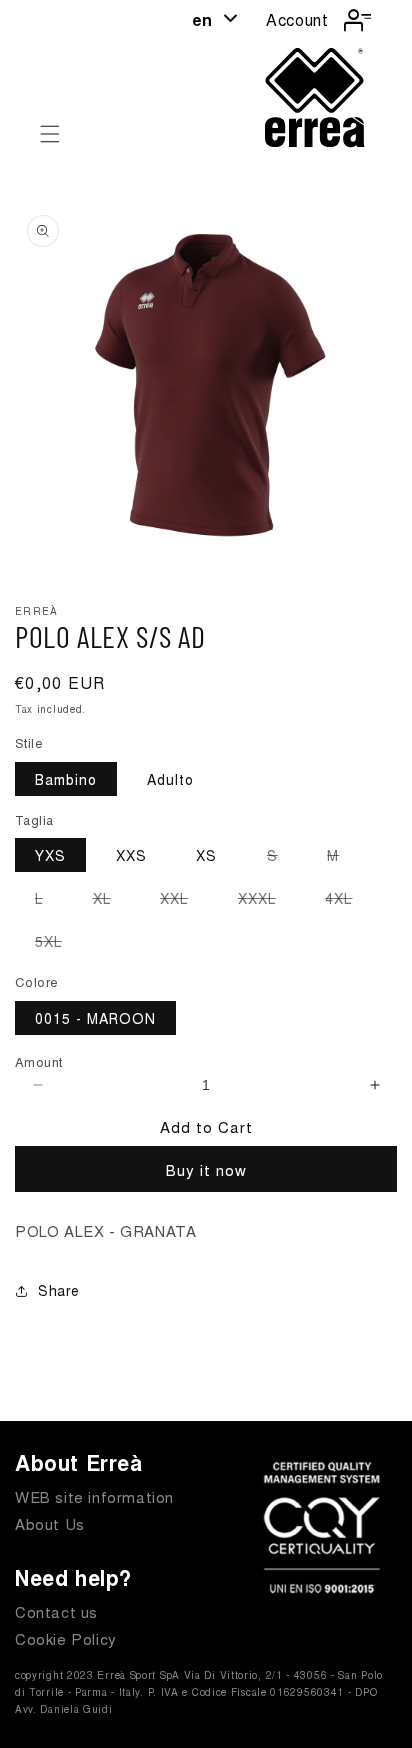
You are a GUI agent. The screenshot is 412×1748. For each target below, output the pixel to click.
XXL (184, 901)
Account (297, 19)
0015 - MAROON (95, 1018)
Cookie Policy (66, 1638)
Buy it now (206, 1169)
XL (112, 901)
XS (206, 855)
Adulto (170, 779)
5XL (58, 944)
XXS (131, 855)
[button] (50, 134)
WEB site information (94, 1496)
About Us (50, 1523)
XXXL (267, 901)
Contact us (56, 1611)
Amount (38, 1061)
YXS (50, 855)
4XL (348, 901)
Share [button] (59, 1290)
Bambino (66, 779)
